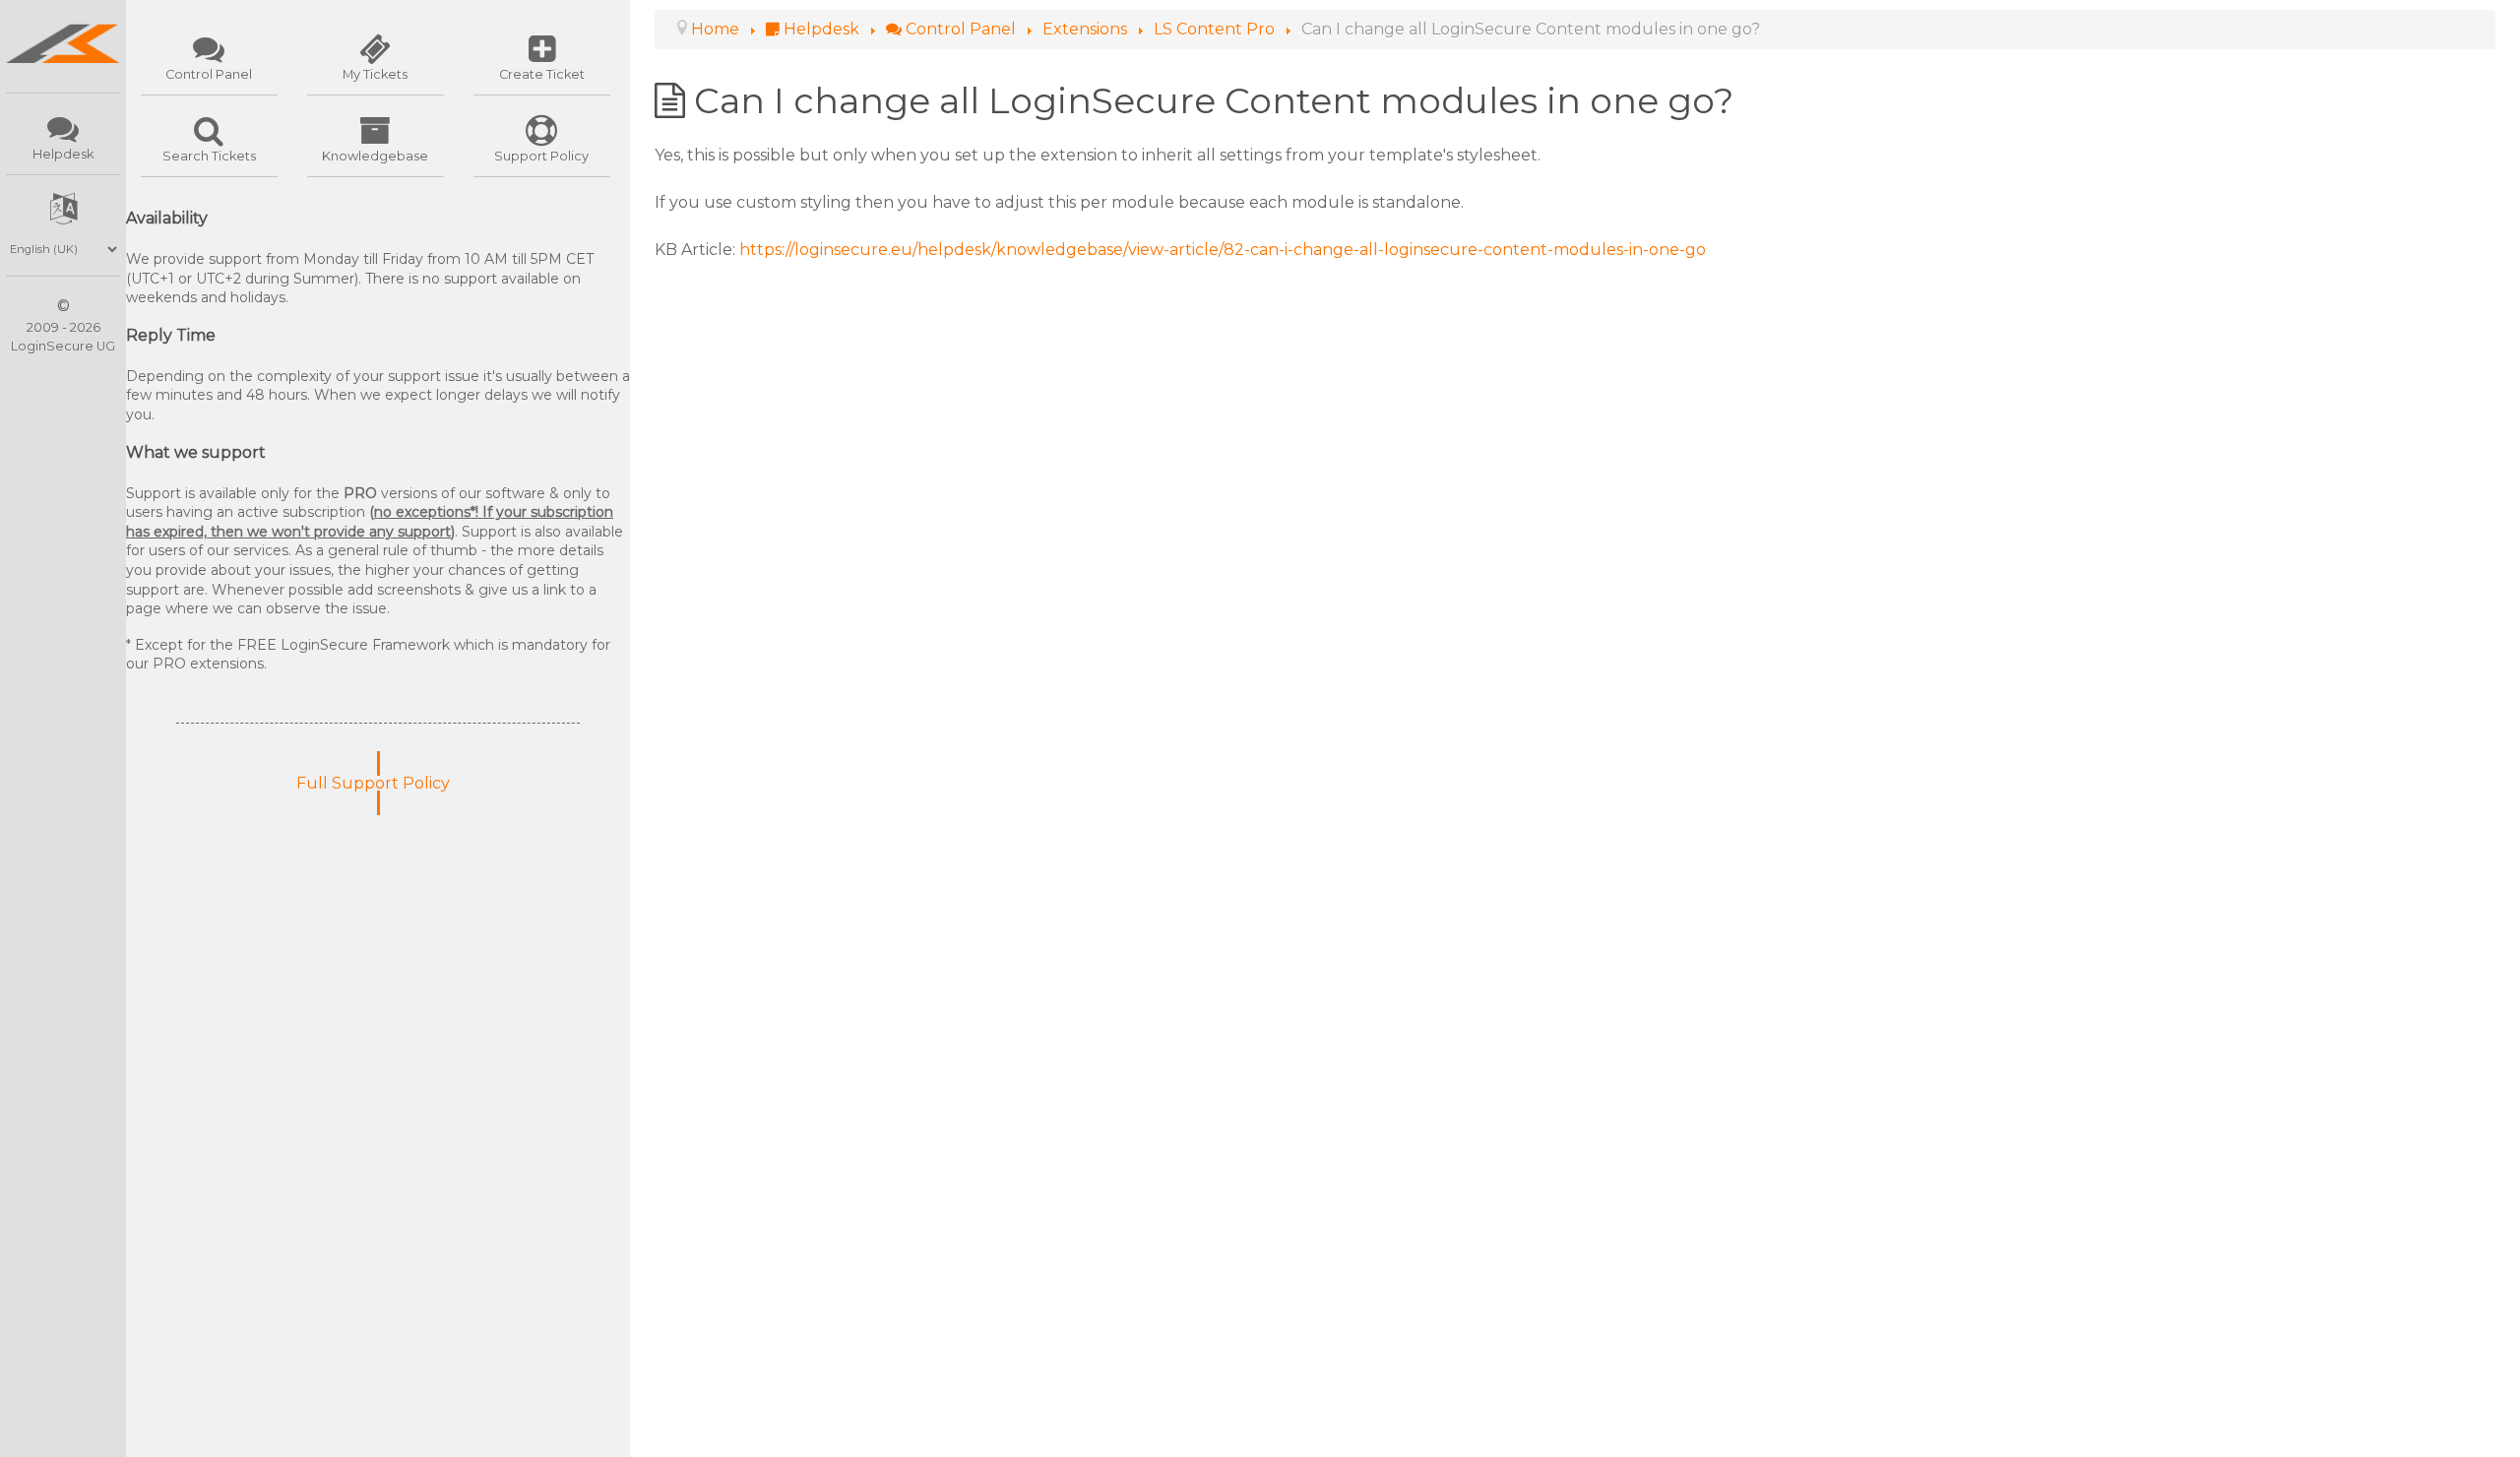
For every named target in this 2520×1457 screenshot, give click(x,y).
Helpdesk (63, 154)
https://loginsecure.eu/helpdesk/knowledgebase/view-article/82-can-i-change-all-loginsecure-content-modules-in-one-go (1223, 250)
